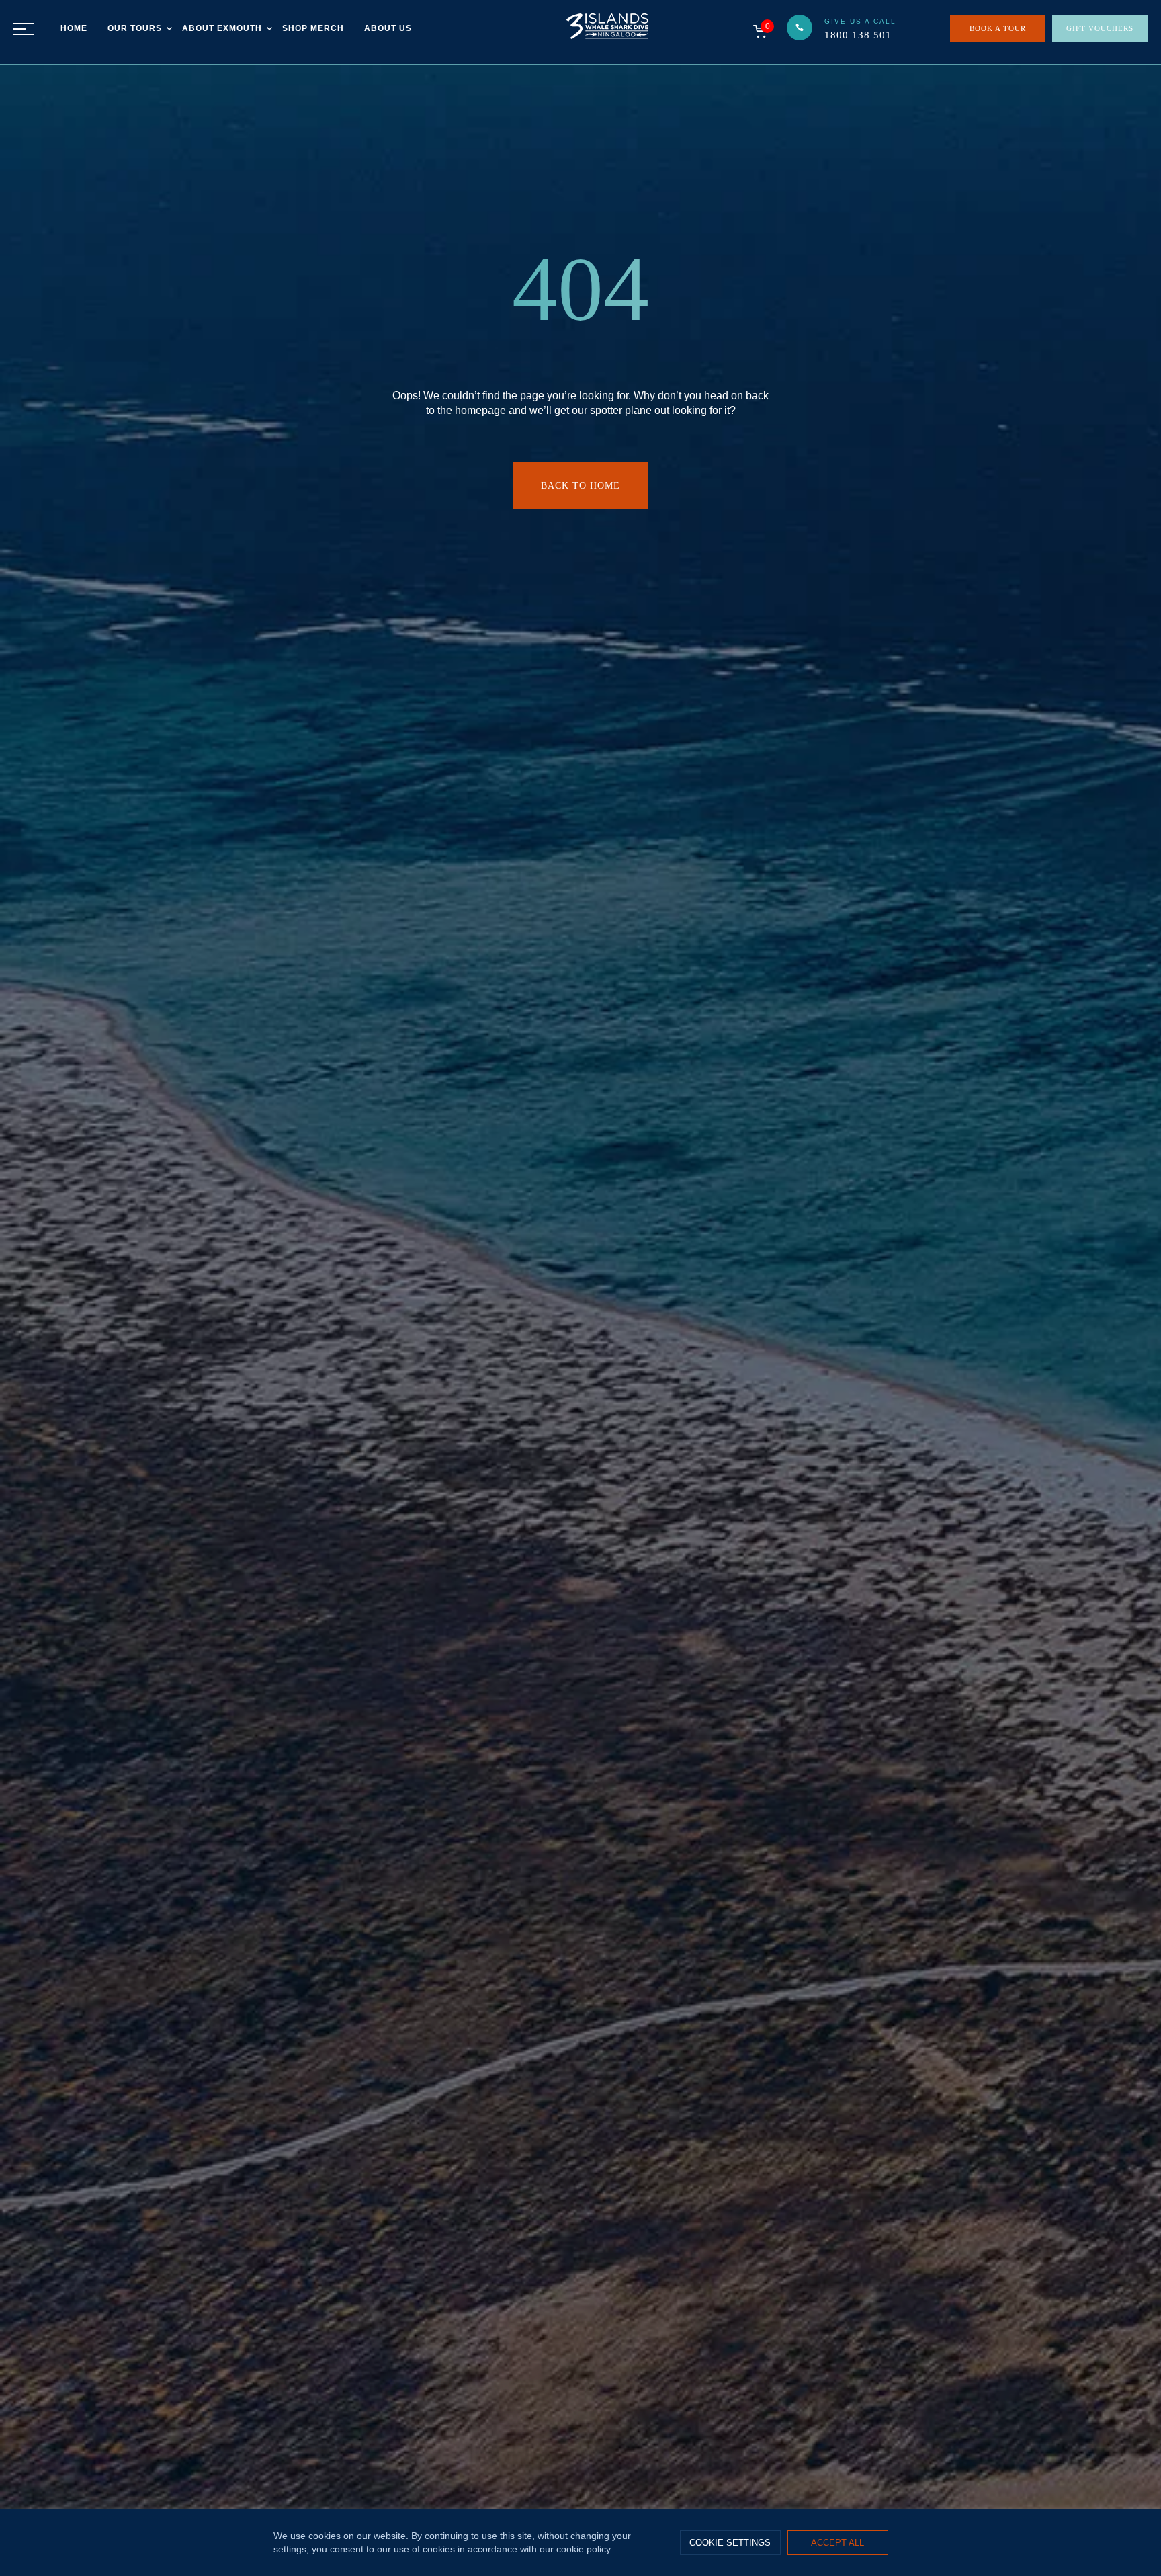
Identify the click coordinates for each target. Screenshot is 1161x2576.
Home (74, 28)
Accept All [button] (837, 2543)
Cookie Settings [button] (730, 2543)
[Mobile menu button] (24, 29)
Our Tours (135, 28)
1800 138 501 (858, 35)
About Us (388, 28)
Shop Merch (313, 28)
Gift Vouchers (1100, 28)
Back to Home (580, 486)
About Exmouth (222, 28)
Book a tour (998, 28)
